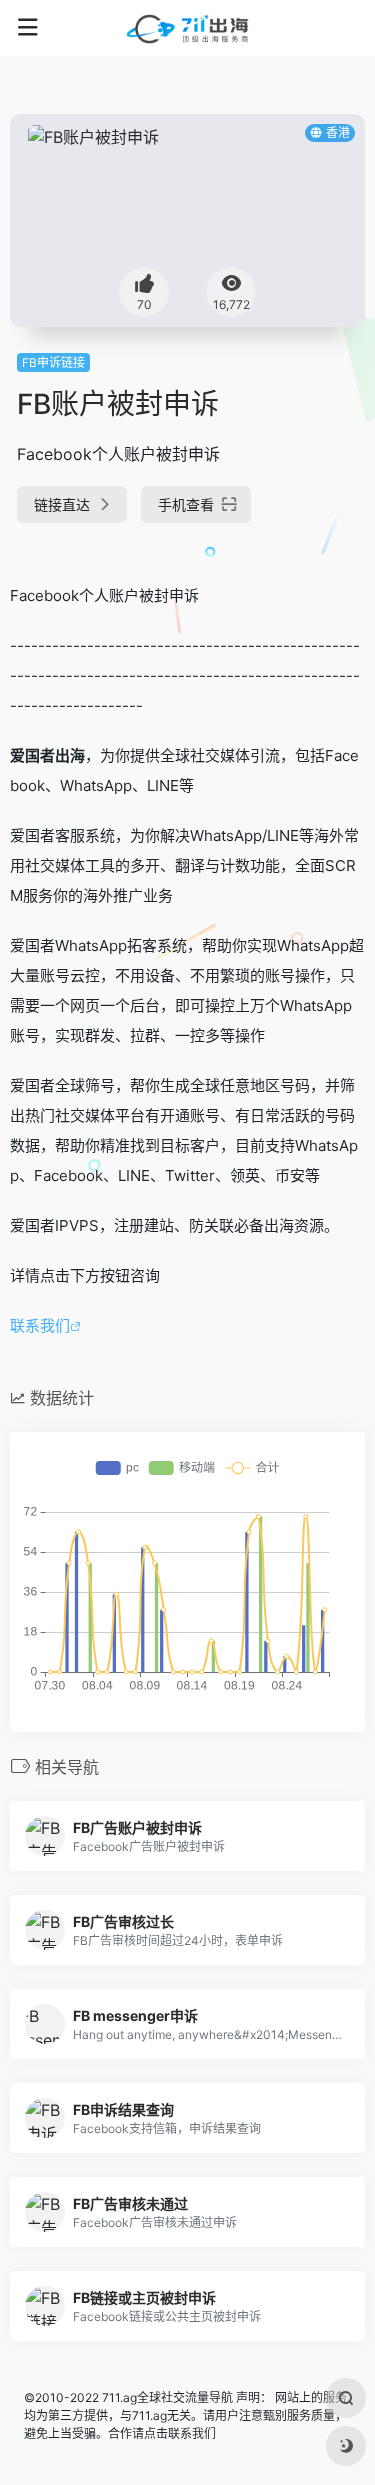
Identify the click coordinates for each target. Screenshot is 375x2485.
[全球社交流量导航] (188, 28)
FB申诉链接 (53, 362)
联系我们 (40, 1325)
